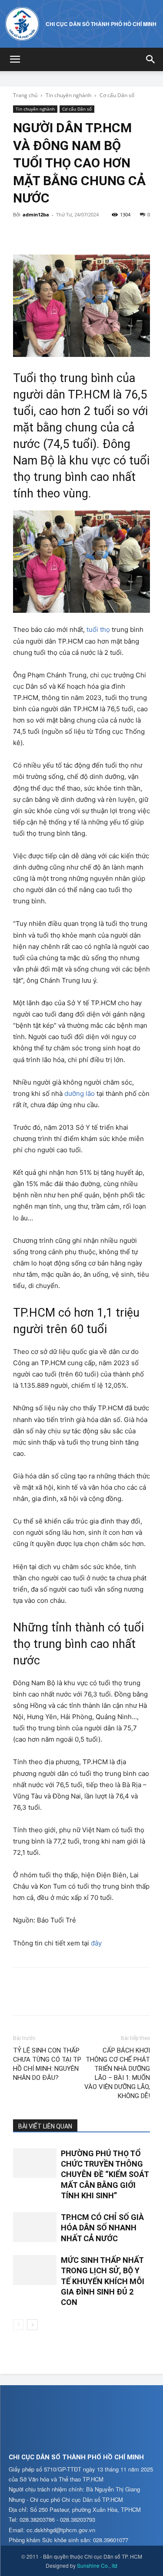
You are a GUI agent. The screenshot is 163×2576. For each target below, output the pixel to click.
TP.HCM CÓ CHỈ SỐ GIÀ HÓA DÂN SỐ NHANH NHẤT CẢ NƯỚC (102, 2228)
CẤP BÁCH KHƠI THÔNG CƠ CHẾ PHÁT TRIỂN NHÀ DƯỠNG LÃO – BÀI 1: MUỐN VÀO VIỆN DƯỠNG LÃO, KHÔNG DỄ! (117, 2073)
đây (96, 1943)
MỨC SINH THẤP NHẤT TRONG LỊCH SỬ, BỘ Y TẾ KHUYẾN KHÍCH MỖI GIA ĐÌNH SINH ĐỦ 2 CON (103, 2281)
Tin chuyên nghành (68, 95)
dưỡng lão (80, 1093)
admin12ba (36, 214)
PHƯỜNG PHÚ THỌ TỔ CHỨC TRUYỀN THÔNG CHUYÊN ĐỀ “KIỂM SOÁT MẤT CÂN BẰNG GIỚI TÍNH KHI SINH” (105, 2174)
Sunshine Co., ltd (97, 2565)
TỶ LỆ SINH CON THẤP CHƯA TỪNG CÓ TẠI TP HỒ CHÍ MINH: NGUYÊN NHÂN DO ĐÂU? (47, 2064)
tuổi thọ (98, 629)
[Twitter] (42, 234)
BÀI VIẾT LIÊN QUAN (45, 2126)
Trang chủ (25, 95)
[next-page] (32, 2325)
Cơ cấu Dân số (117, 95)
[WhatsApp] (82, 234)
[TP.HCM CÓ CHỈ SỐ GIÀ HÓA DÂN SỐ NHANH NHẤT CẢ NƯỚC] (35, 2227)
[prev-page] (18, 2325)
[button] (15, 59)
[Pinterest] (62, 234)
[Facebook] (22, 234)
